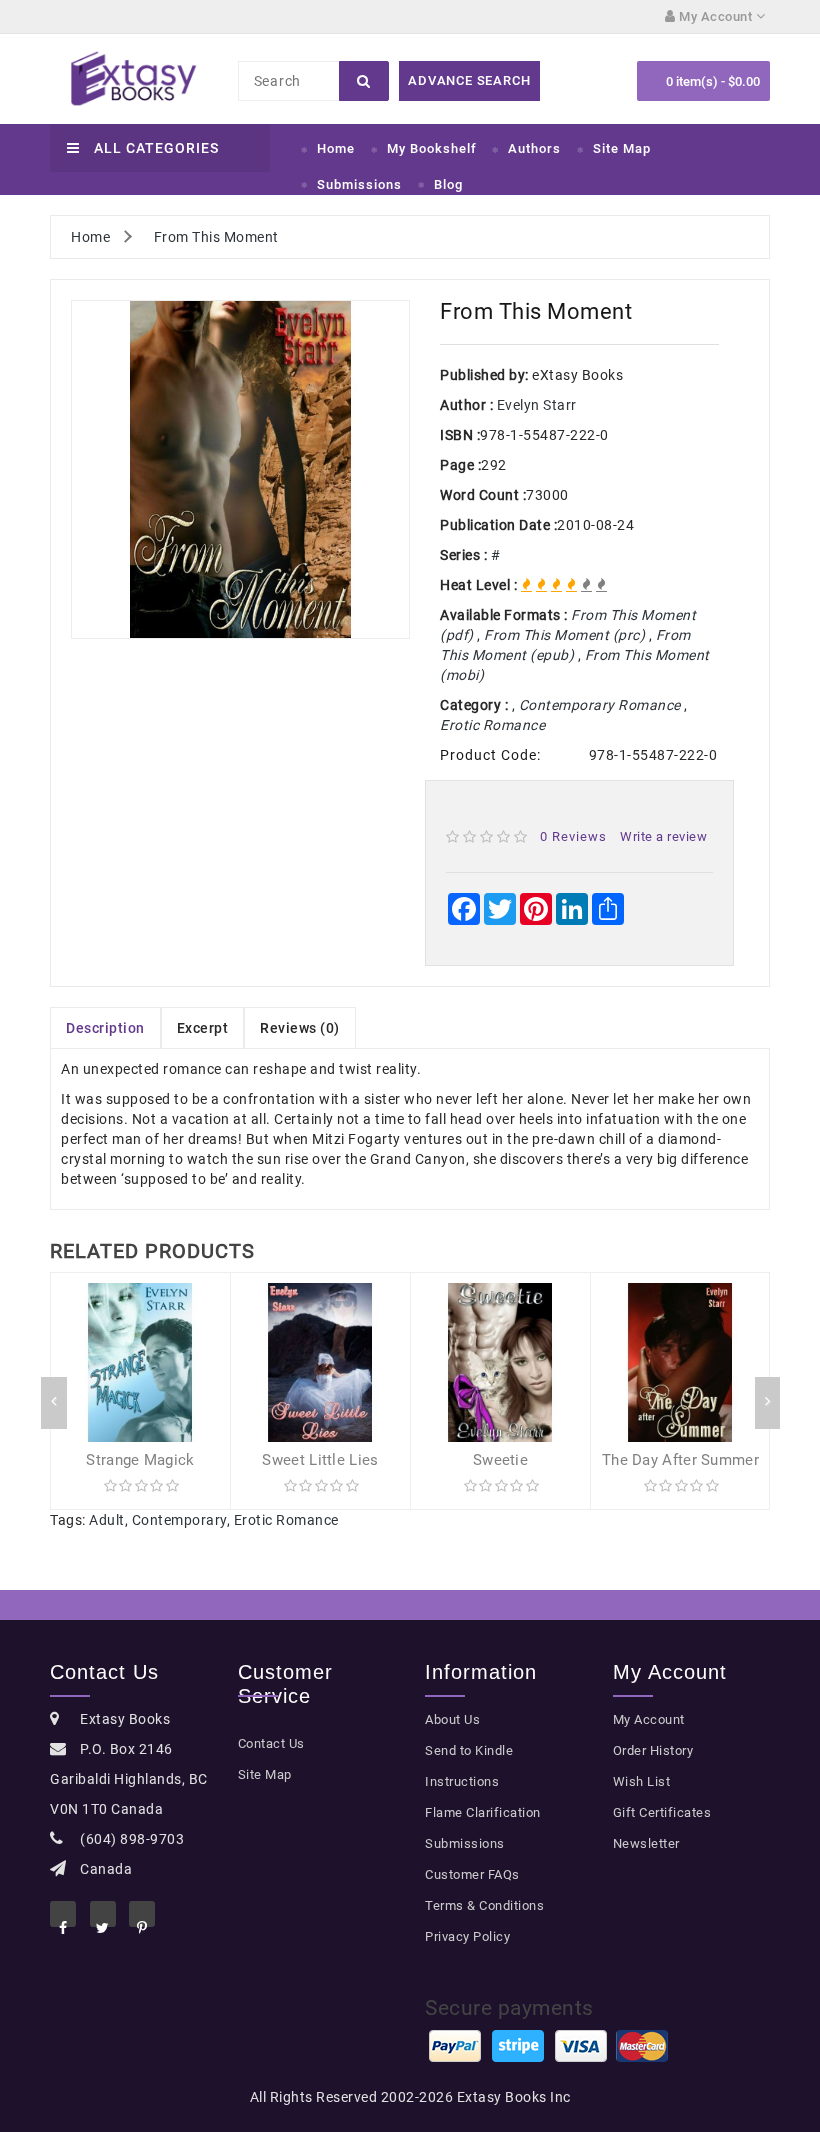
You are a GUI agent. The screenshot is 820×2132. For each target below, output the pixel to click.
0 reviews (573, 836)
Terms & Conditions (484, 1905)
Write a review (663, 836)
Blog (448, 184)
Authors (534, 148)
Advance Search (469, 80)
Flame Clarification (483, 1812)
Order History (653, 1750)
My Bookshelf (432, 148)
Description (105, 1028)
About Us (452, 1719)
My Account (649, 1719)
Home (336, 148)
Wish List (642, 1781)
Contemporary (179, 1520)
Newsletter (646, 1843)
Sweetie (500, 1460)
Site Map (622, 148)
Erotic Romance (286, 1520)
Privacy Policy (467, 1936)
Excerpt (203, 1028)
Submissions (359, 184)
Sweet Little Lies (320, 1460)
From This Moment (216, 237)
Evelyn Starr (537, 405)
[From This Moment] (240, 469)
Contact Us (271, 1743)
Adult (107, 1520)
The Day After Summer (680, 1460)
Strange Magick (140, 1460)
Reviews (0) (300, 1028)
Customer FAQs (472, 1874)
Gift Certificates (662, 1812)
